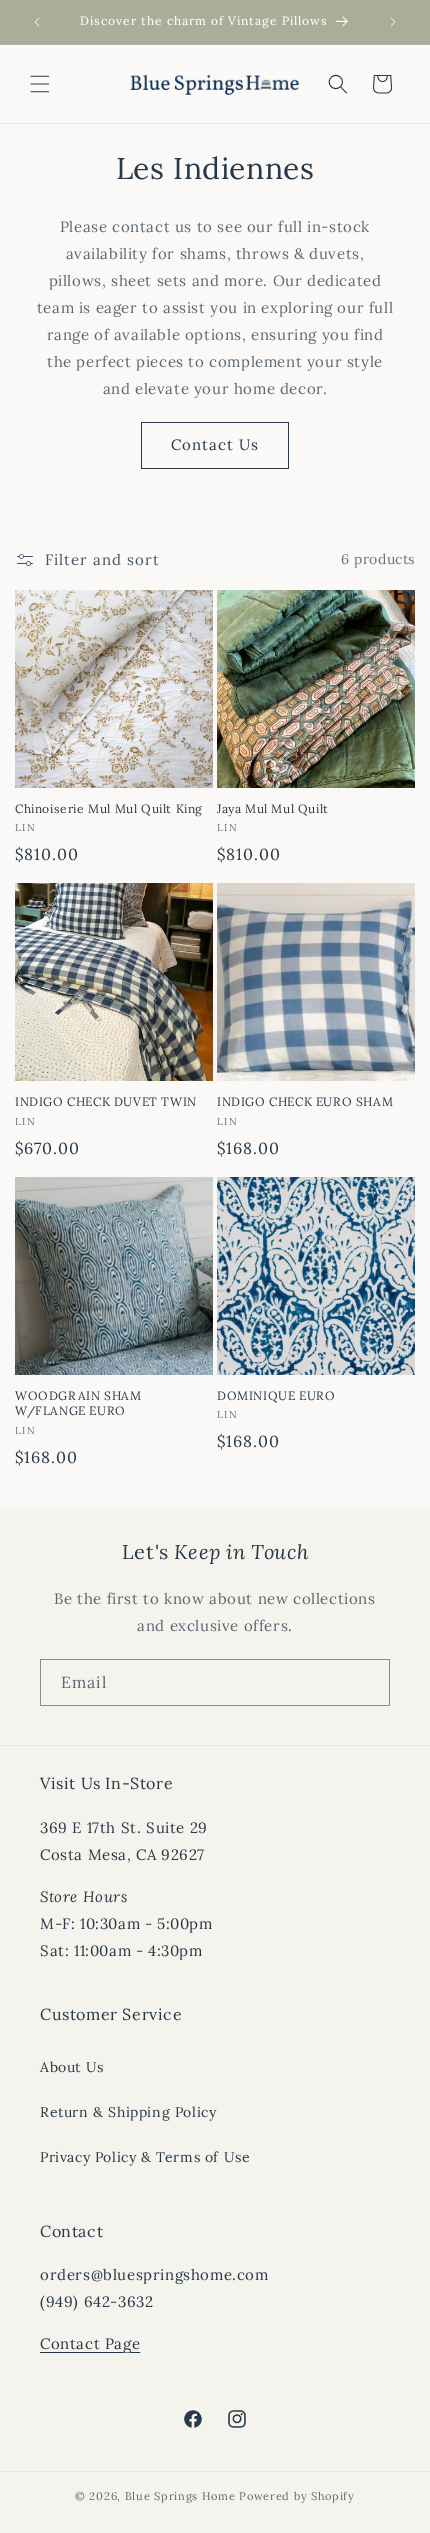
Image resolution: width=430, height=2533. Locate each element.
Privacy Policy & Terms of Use (145, 2157)
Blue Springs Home (180, 2496)
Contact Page (90, 2343)
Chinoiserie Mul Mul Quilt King (109, 808)
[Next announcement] (393, 22)
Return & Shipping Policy (128, 2112)
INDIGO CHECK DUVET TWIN (106, 1101)
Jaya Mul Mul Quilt (273, 808)
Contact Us (215, 444)
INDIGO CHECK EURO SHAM (305, 1101)
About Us (72, 2067)
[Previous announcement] (37, 22)
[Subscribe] (367, 1682)
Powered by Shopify (297, 2496)
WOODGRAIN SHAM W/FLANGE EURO (78, 1403)
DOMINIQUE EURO (276, 1395)
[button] (40, 84)
